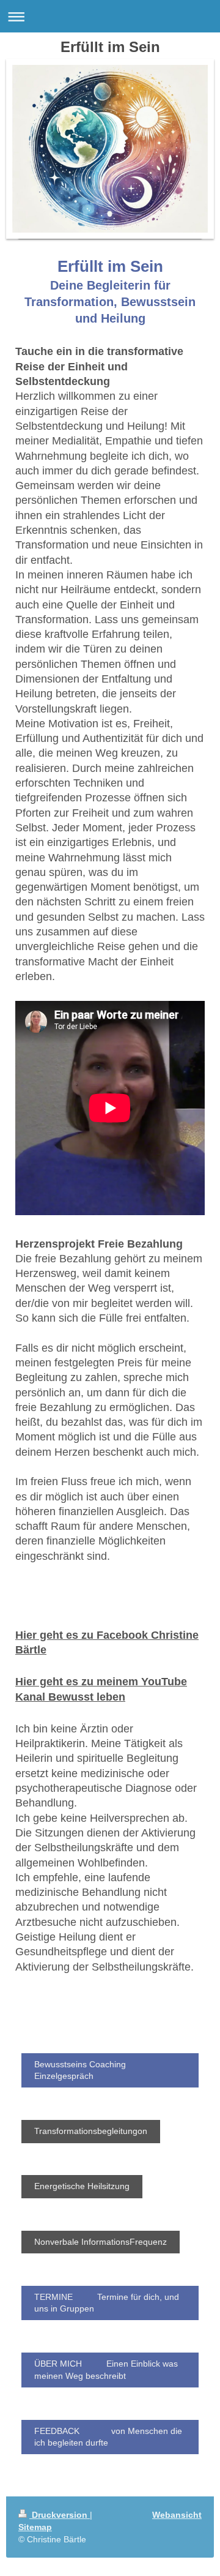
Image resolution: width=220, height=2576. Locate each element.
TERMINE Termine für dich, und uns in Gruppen (107, 2303)
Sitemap (35, 2527)
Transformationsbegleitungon (91, 2131)
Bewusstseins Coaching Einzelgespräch (80, 2070)
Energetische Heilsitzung (82, 2186)
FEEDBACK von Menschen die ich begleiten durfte (108, 2437)
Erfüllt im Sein (110, 47)
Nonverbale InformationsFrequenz (101, 2242)
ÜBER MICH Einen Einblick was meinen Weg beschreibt (106, 2369)
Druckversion (60, 2515)
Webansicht (177, 2515)
